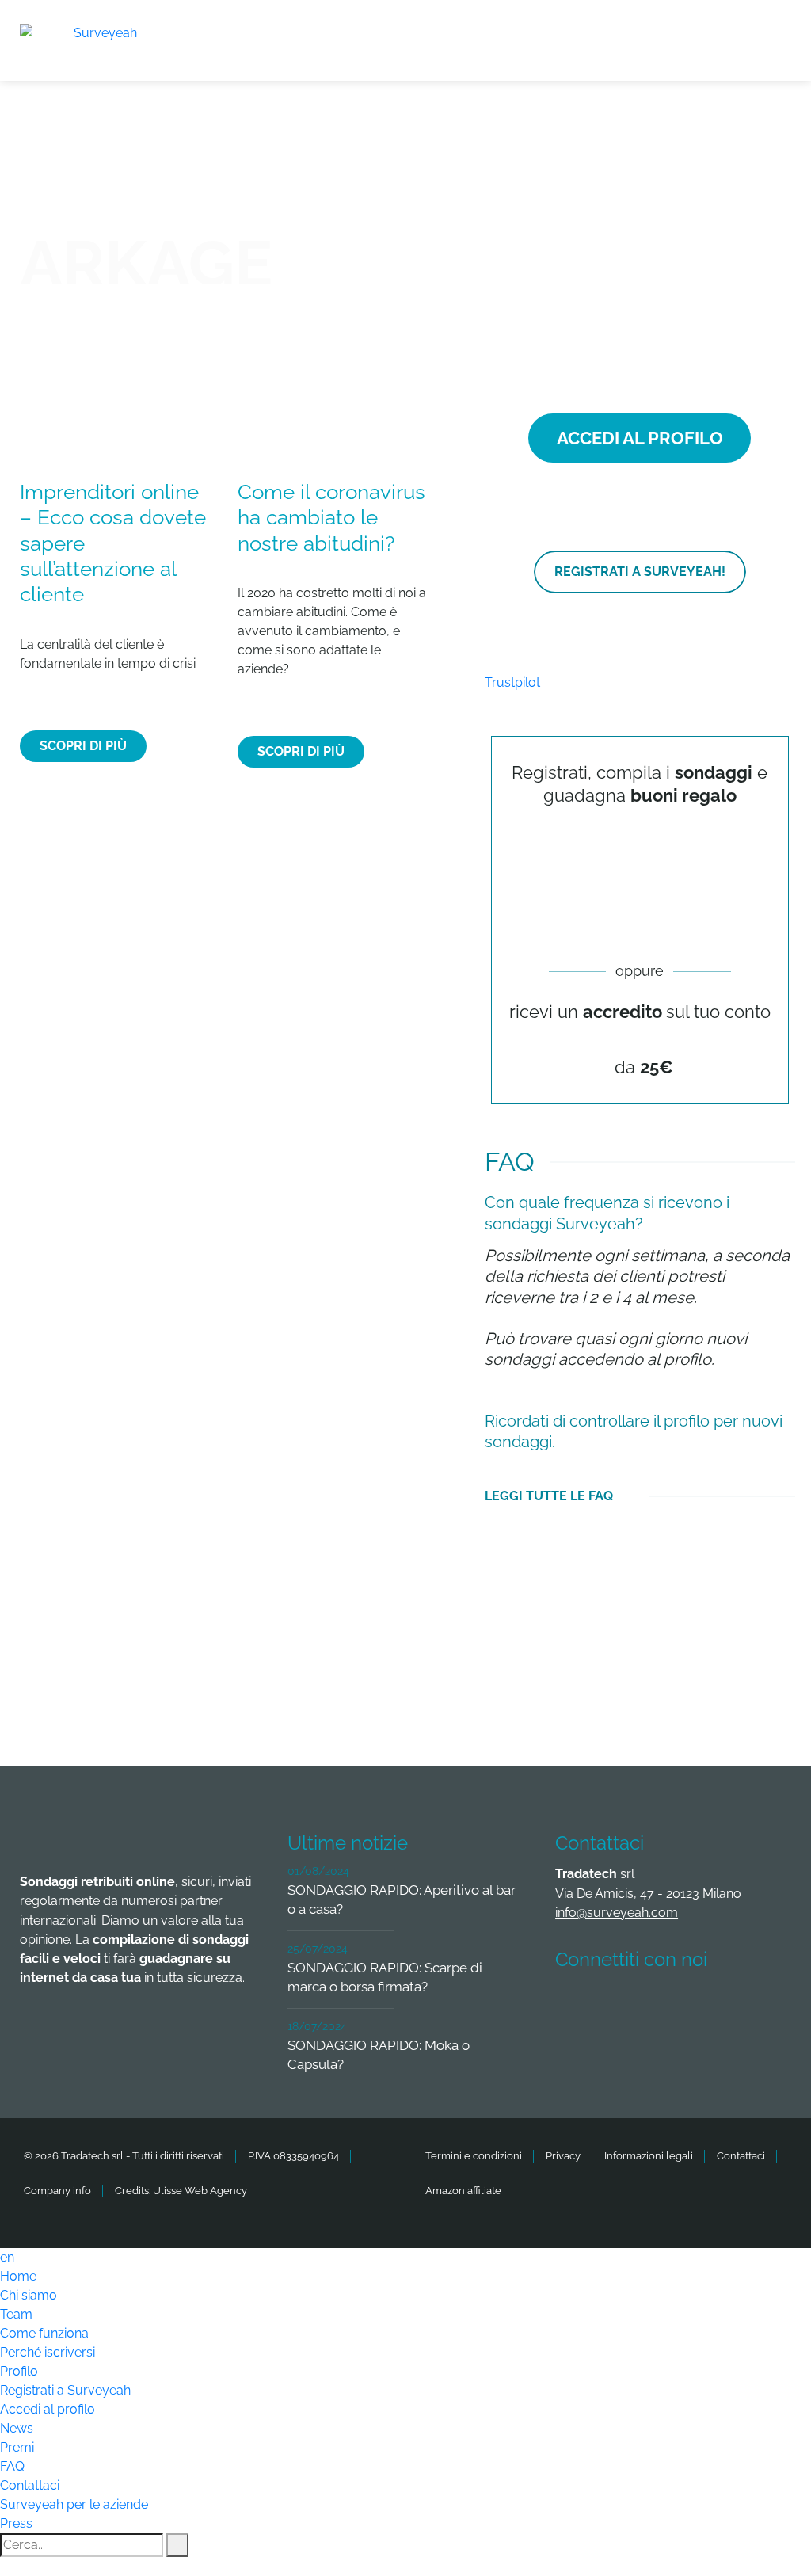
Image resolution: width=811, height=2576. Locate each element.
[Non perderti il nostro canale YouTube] (577, 2049)
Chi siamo (29, 2295)
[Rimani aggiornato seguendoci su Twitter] (635, 2006)
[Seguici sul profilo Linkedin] (694, 2006)
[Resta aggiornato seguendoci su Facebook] (577, 2006)
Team (16, 2314)
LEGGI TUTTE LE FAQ (549, 1496)
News (17, 2428)
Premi (17, 2447)
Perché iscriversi (48, 2352)
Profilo (19, 2371)
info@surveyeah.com (617, 1913)
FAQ (12, 2466)
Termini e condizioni (474, 2156)
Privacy (563, 2156)
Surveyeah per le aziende (74, 2504)
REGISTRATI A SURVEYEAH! (640, 572)
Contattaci (741, 2156)
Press (16, 2523)
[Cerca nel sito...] (177, 2545)
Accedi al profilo (48, 2409)
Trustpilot (512, 682)
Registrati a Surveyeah (65, 2390)
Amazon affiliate (463, 2191)
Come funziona (44, 2333)
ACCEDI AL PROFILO (640, 438)
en (7, 2257)
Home (18, 2276)
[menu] (779, 31)
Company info (57, 2191)
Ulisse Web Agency (200, 2191)
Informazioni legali (649, 2156)
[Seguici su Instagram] (752, 2006)
